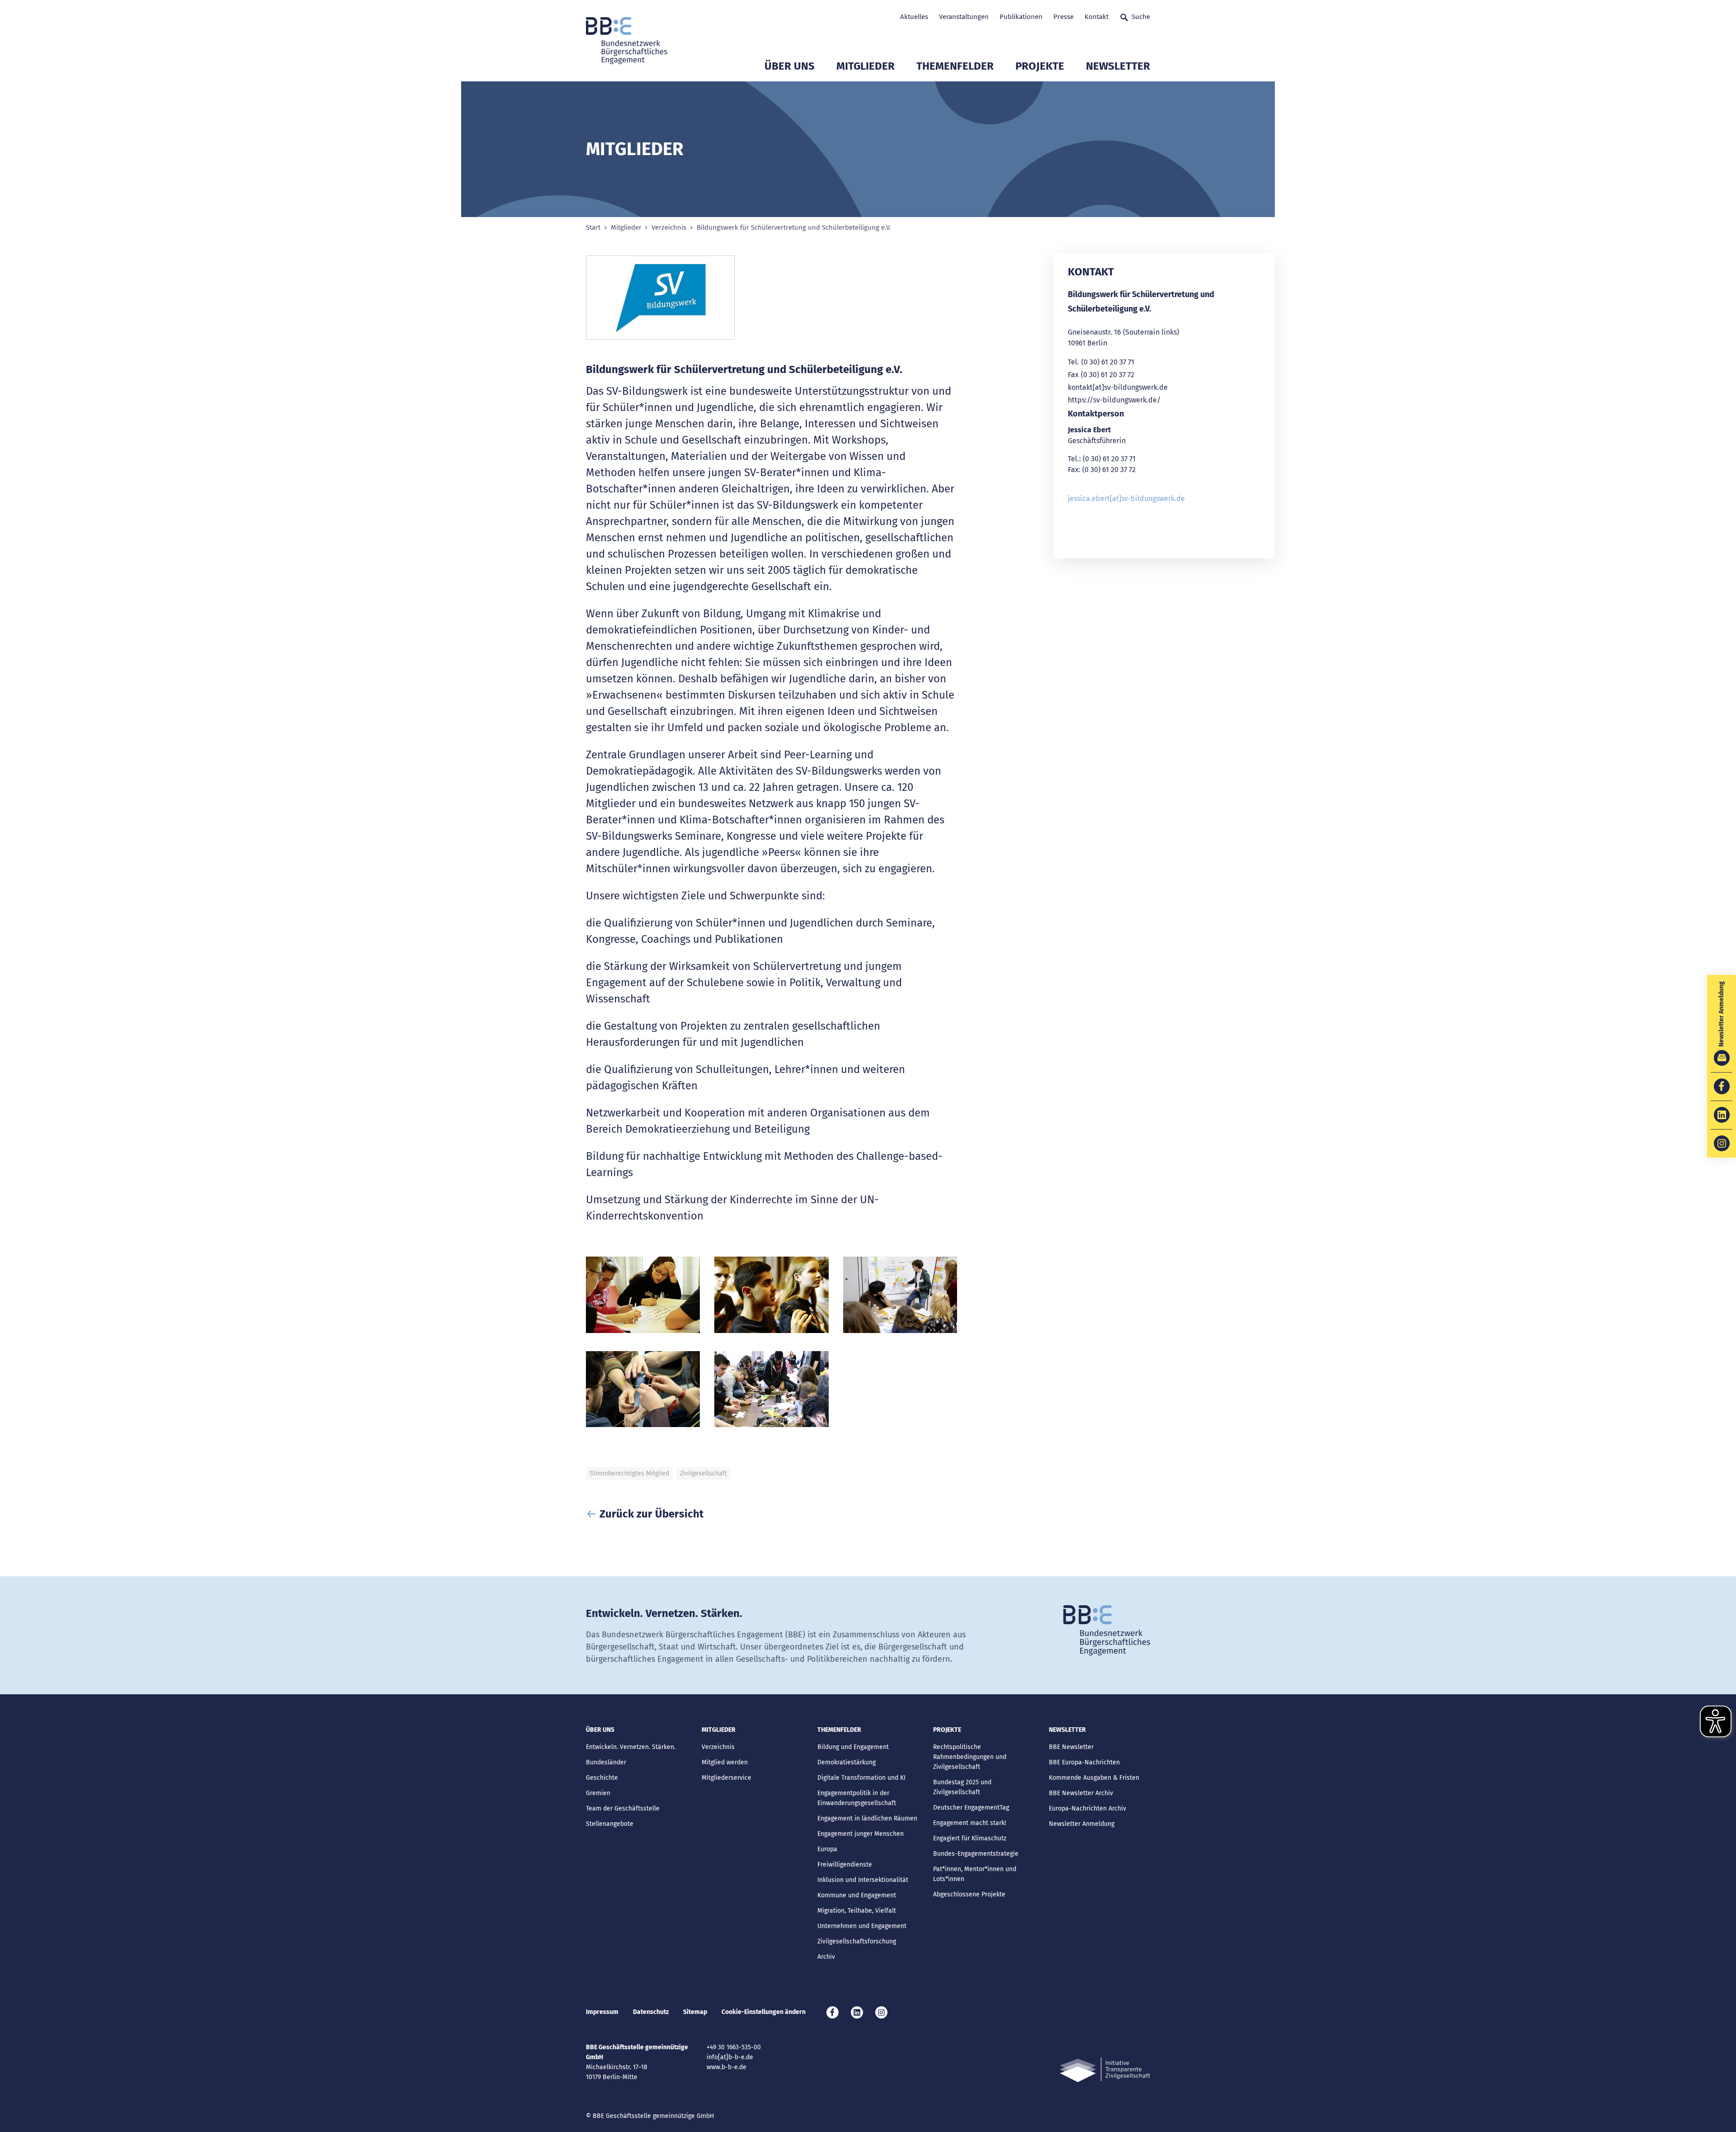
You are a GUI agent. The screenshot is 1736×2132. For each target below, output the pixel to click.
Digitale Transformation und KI (861, 1778)
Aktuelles (914, 17)
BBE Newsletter (1071, 1747)
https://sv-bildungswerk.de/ (1114, 400)
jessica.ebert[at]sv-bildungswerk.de (1126, 499)
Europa (827, 1849)
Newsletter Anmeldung (1082, 1824)
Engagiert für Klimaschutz (970, 1838)
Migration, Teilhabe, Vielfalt (857, 1911)
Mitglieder (866, 66)
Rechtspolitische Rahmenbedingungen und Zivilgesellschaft (970, 1757)
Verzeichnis (669, 228)
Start (593, 228)
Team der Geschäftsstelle (623, 1808)
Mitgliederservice (726, 1778)
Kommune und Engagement (857, 1895)
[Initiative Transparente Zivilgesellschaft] (1105, 2070)
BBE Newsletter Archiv (1081, 1793)
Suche (1141, 17)
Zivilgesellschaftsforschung (857, 1941)
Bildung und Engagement (853, 1747)
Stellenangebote (610, 1824)
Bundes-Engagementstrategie (976, 1854)
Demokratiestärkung (847, 1762)
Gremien (598, 1793)
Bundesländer (606, 1762)
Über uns (790, 66)
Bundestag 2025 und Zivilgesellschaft (962, 1787)
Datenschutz (651, 2012)
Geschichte (602, 1778)
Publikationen (1021, 17)
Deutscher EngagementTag (971, 1808)
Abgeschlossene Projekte (969, 1894)
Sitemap (695, 2012)
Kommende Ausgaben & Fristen (1094, 1778)
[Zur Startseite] (627, 41)
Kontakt (1097, 17)
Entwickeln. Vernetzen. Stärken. (631, 1747)
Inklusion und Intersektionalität (863, 1880)
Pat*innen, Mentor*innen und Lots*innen (975, 1874)
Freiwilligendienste (845, 1865)
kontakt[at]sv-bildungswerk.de (1118, 387)
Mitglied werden (725, 1762)
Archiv (826, 1957)
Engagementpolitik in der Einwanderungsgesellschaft (857, 1798)
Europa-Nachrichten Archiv (1087, 1808)
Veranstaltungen (964, 17)
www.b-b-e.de (726, 2067)
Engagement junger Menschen (861, 1834)
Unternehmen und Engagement (862, 1926)
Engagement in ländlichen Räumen (867, 1818)
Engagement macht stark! (969, 1823)
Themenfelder (955, 66)
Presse (1064, 17)
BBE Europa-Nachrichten (1084, 1762)
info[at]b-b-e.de (730, 2057)
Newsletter (1118, 66)
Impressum (602, 2012)
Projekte (1040, 66)
